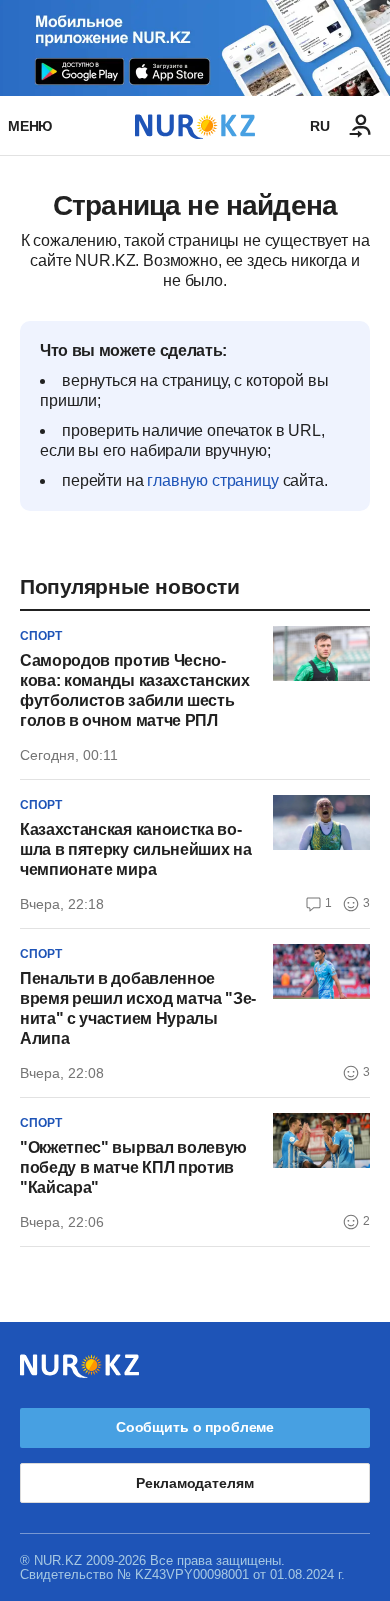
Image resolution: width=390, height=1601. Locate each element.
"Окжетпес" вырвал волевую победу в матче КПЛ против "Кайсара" (133, 1167)
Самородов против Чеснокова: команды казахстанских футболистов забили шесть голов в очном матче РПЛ (134, 690)
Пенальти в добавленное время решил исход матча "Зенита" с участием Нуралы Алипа (138, 1008)
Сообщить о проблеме (195, 1427)
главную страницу (212, 480)
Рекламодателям (194, 1483)
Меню (30, 126)
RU (320, 126)
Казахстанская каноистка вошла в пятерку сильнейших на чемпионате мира (135, 849)
